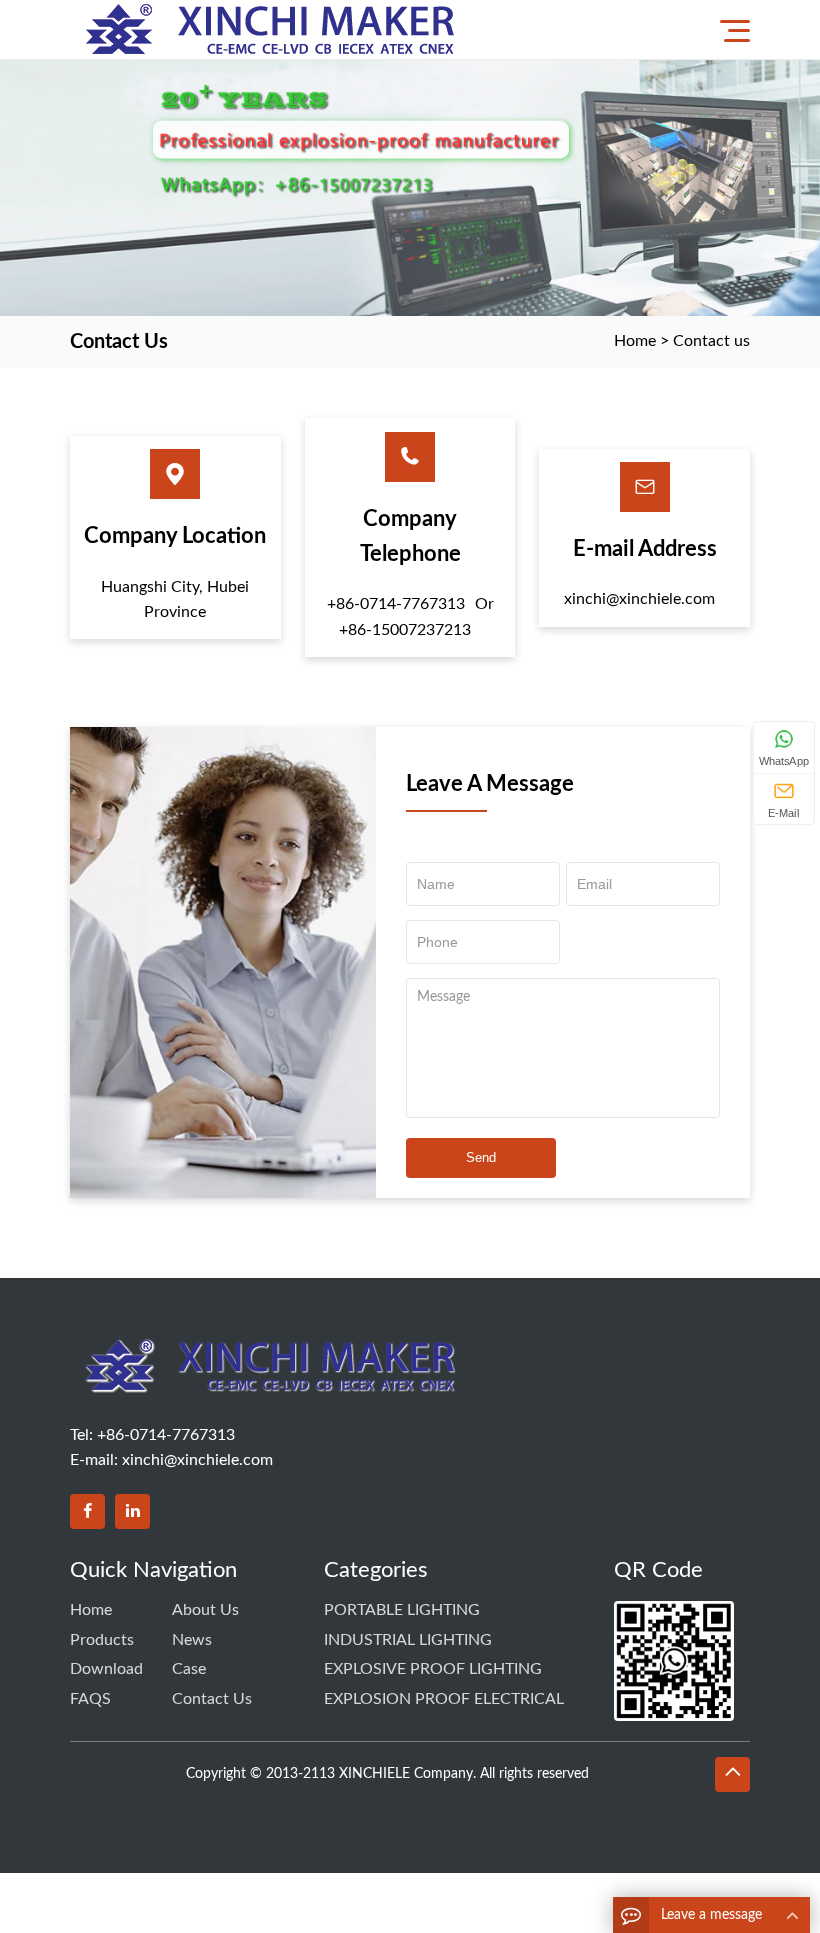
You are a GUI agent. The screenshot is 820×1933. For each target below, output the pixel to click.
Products (102, 1640)
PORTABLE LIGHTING (402, 1610)
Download (106, 1669)
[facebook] (87, 1511)
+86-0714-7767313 (396, 604)
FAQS (90, 1699)
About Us (205, 1610)
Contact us (711, 341)
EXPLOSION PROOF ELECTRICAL (444, 1699)
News (192, 1640)
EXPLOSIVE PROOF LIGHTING (433, 1669)
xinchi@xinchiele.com (639, 599)
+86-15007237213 (405, 630)
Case (189, 1669)
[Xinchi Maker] (275, 29)
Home (635, 341)
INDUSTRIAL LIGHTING (408, 1640)
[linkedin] (132, 1511)
